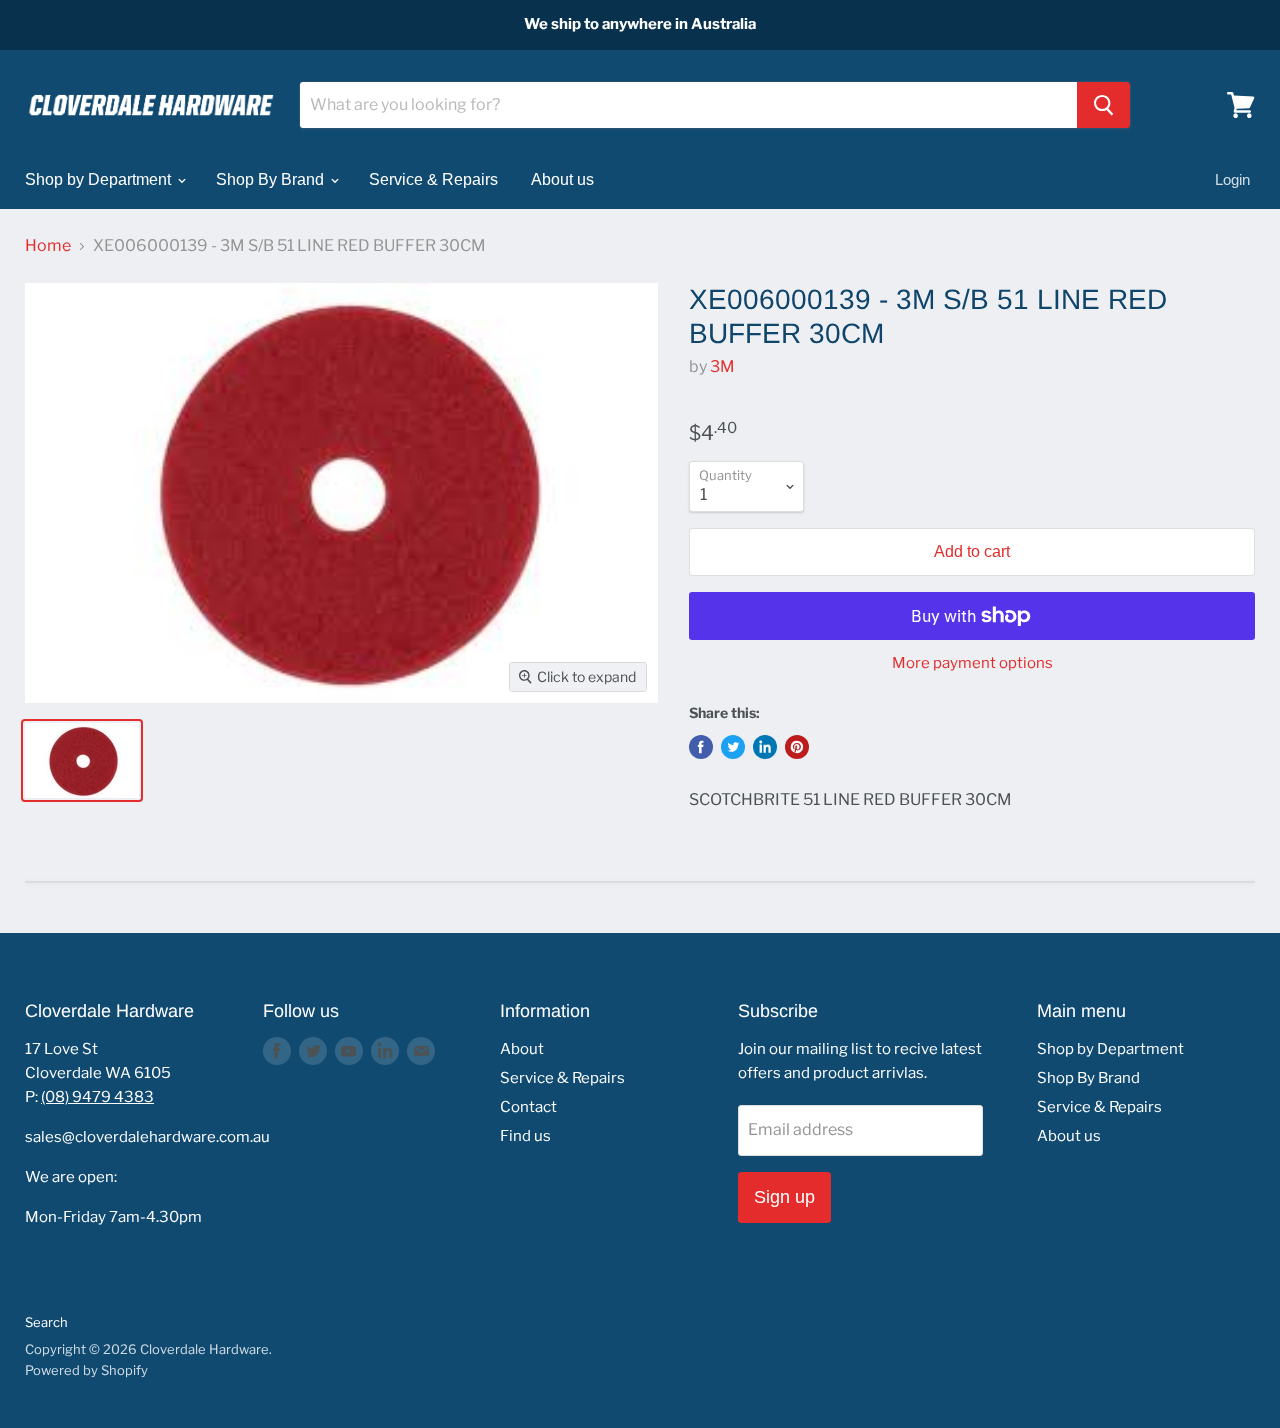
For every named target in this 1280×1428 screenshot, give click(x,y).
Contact (528, 1107)
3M (722, 366)
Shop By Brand (272, 179)
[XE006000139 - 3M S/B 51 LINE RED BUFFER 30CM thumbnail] (82, 760)
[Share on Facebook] (701, 747)
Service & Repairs (433, 179)
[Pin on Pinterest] (797, 747)
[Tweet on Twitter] (733, 747)
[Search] (1103, 105)
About (522, 1049)
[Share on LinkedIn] (765, 747)
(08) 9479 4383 (97, 1097)
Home (48, 246)
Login (1232, 179)
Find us (525, 1136)
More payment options (972, 663)
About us (562, 179)
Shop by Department (100, 179)
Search (46, 1322)
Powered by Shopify (86, 1370)
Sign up (784, 1197)
